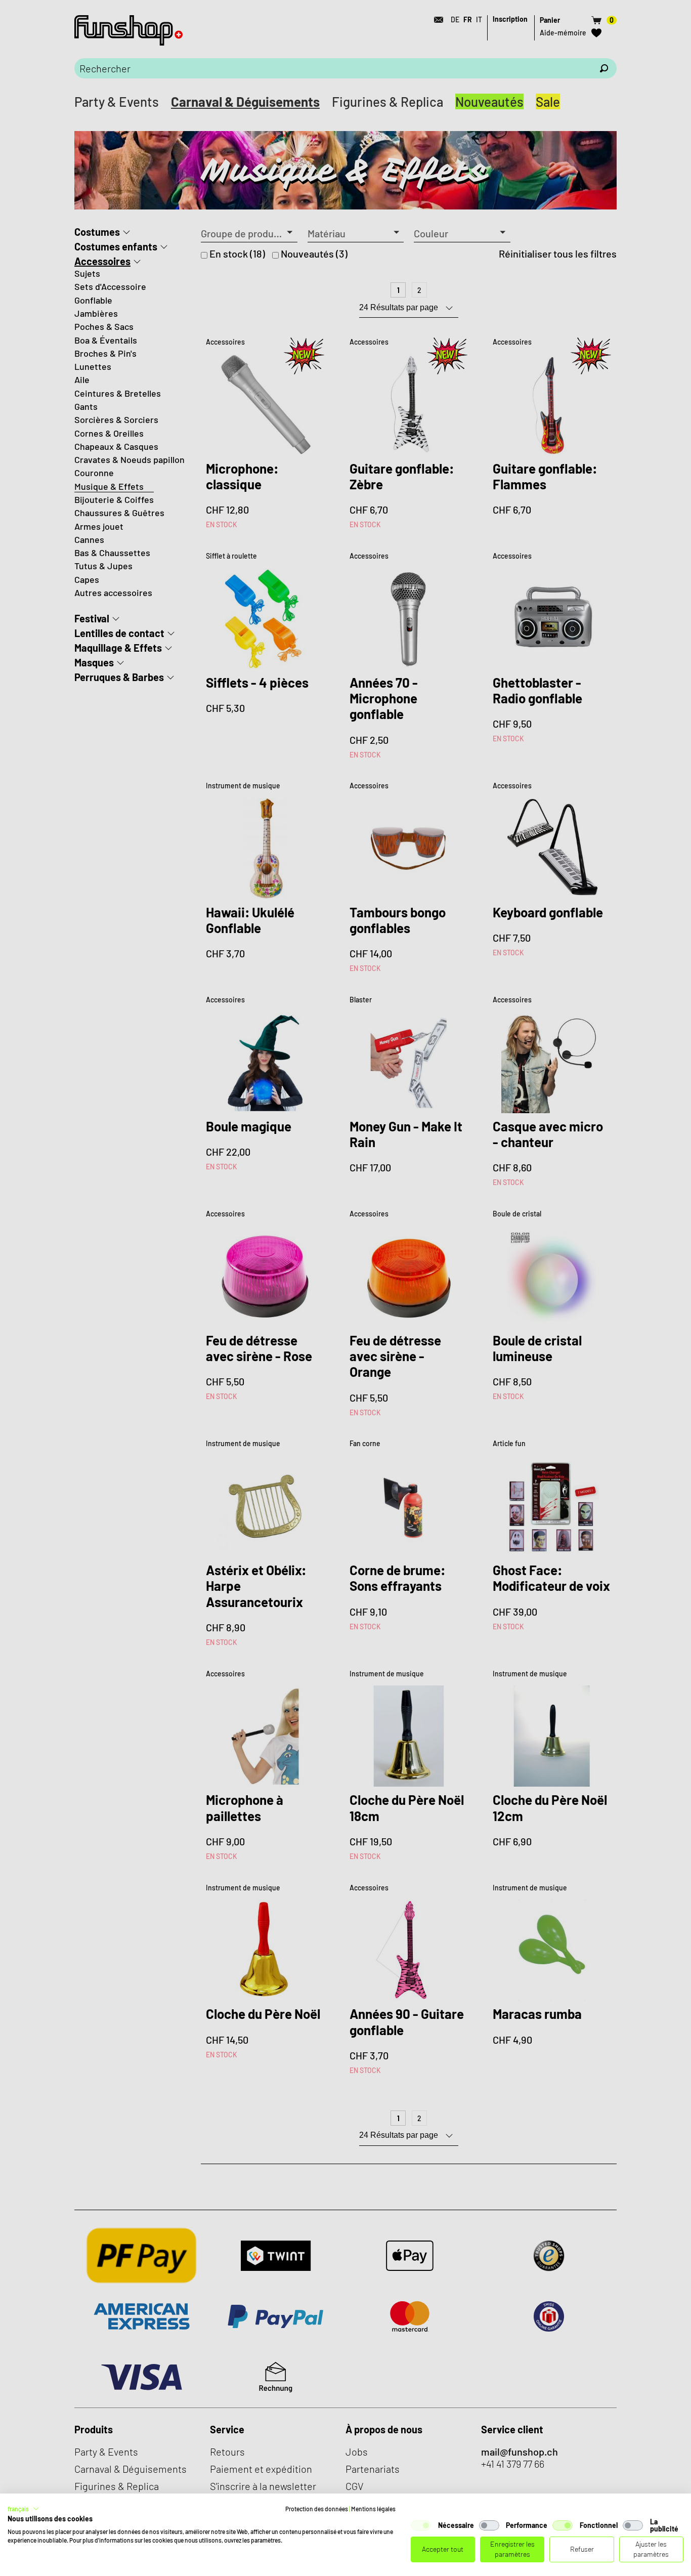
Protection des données (317, 2509)
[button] (23, 2509)
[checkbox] (421, 2525)
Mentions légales (373, 2509)
